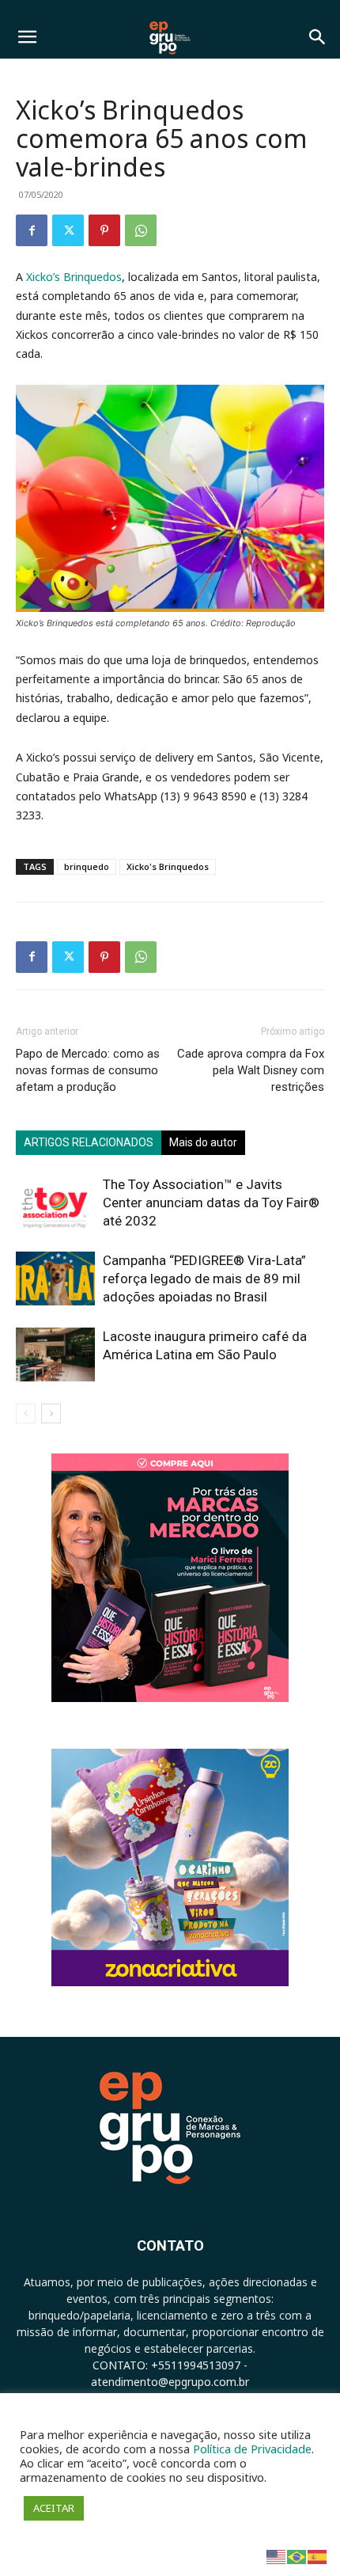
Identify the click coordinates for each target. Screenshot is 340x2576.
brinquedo (87, 866)
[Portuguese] (297, 2556)
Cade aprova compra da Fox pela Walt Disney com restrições (251, 1070)
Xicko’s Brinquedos (74, 277)
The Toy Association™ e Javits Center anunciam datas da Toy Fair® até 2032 (211, 1203)
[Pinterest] (104, 230)
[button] (27, 37)
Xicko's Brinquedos (168, 866)
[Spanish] (318, 2556)
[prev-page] (26, 1413)
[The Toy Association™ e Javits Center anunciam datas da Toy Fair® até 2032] (55, 1203)
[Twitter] (68, 230)
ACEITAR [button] (54, 2508)
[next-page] (51, 1413)
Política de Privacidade (252, 2449)
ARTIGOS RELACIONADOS (89, 1142)
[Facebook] (32, 230)
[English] (277, 2556)
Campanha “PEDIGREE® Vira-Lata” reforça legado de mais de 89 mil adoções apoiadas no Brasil (204, 1279)
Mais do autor (203, 1142)
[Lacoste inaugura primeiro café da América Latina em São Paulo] (55, 1355)
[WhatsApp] (141, 230)
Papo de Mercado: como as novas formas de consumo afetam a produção (88, 1070)
